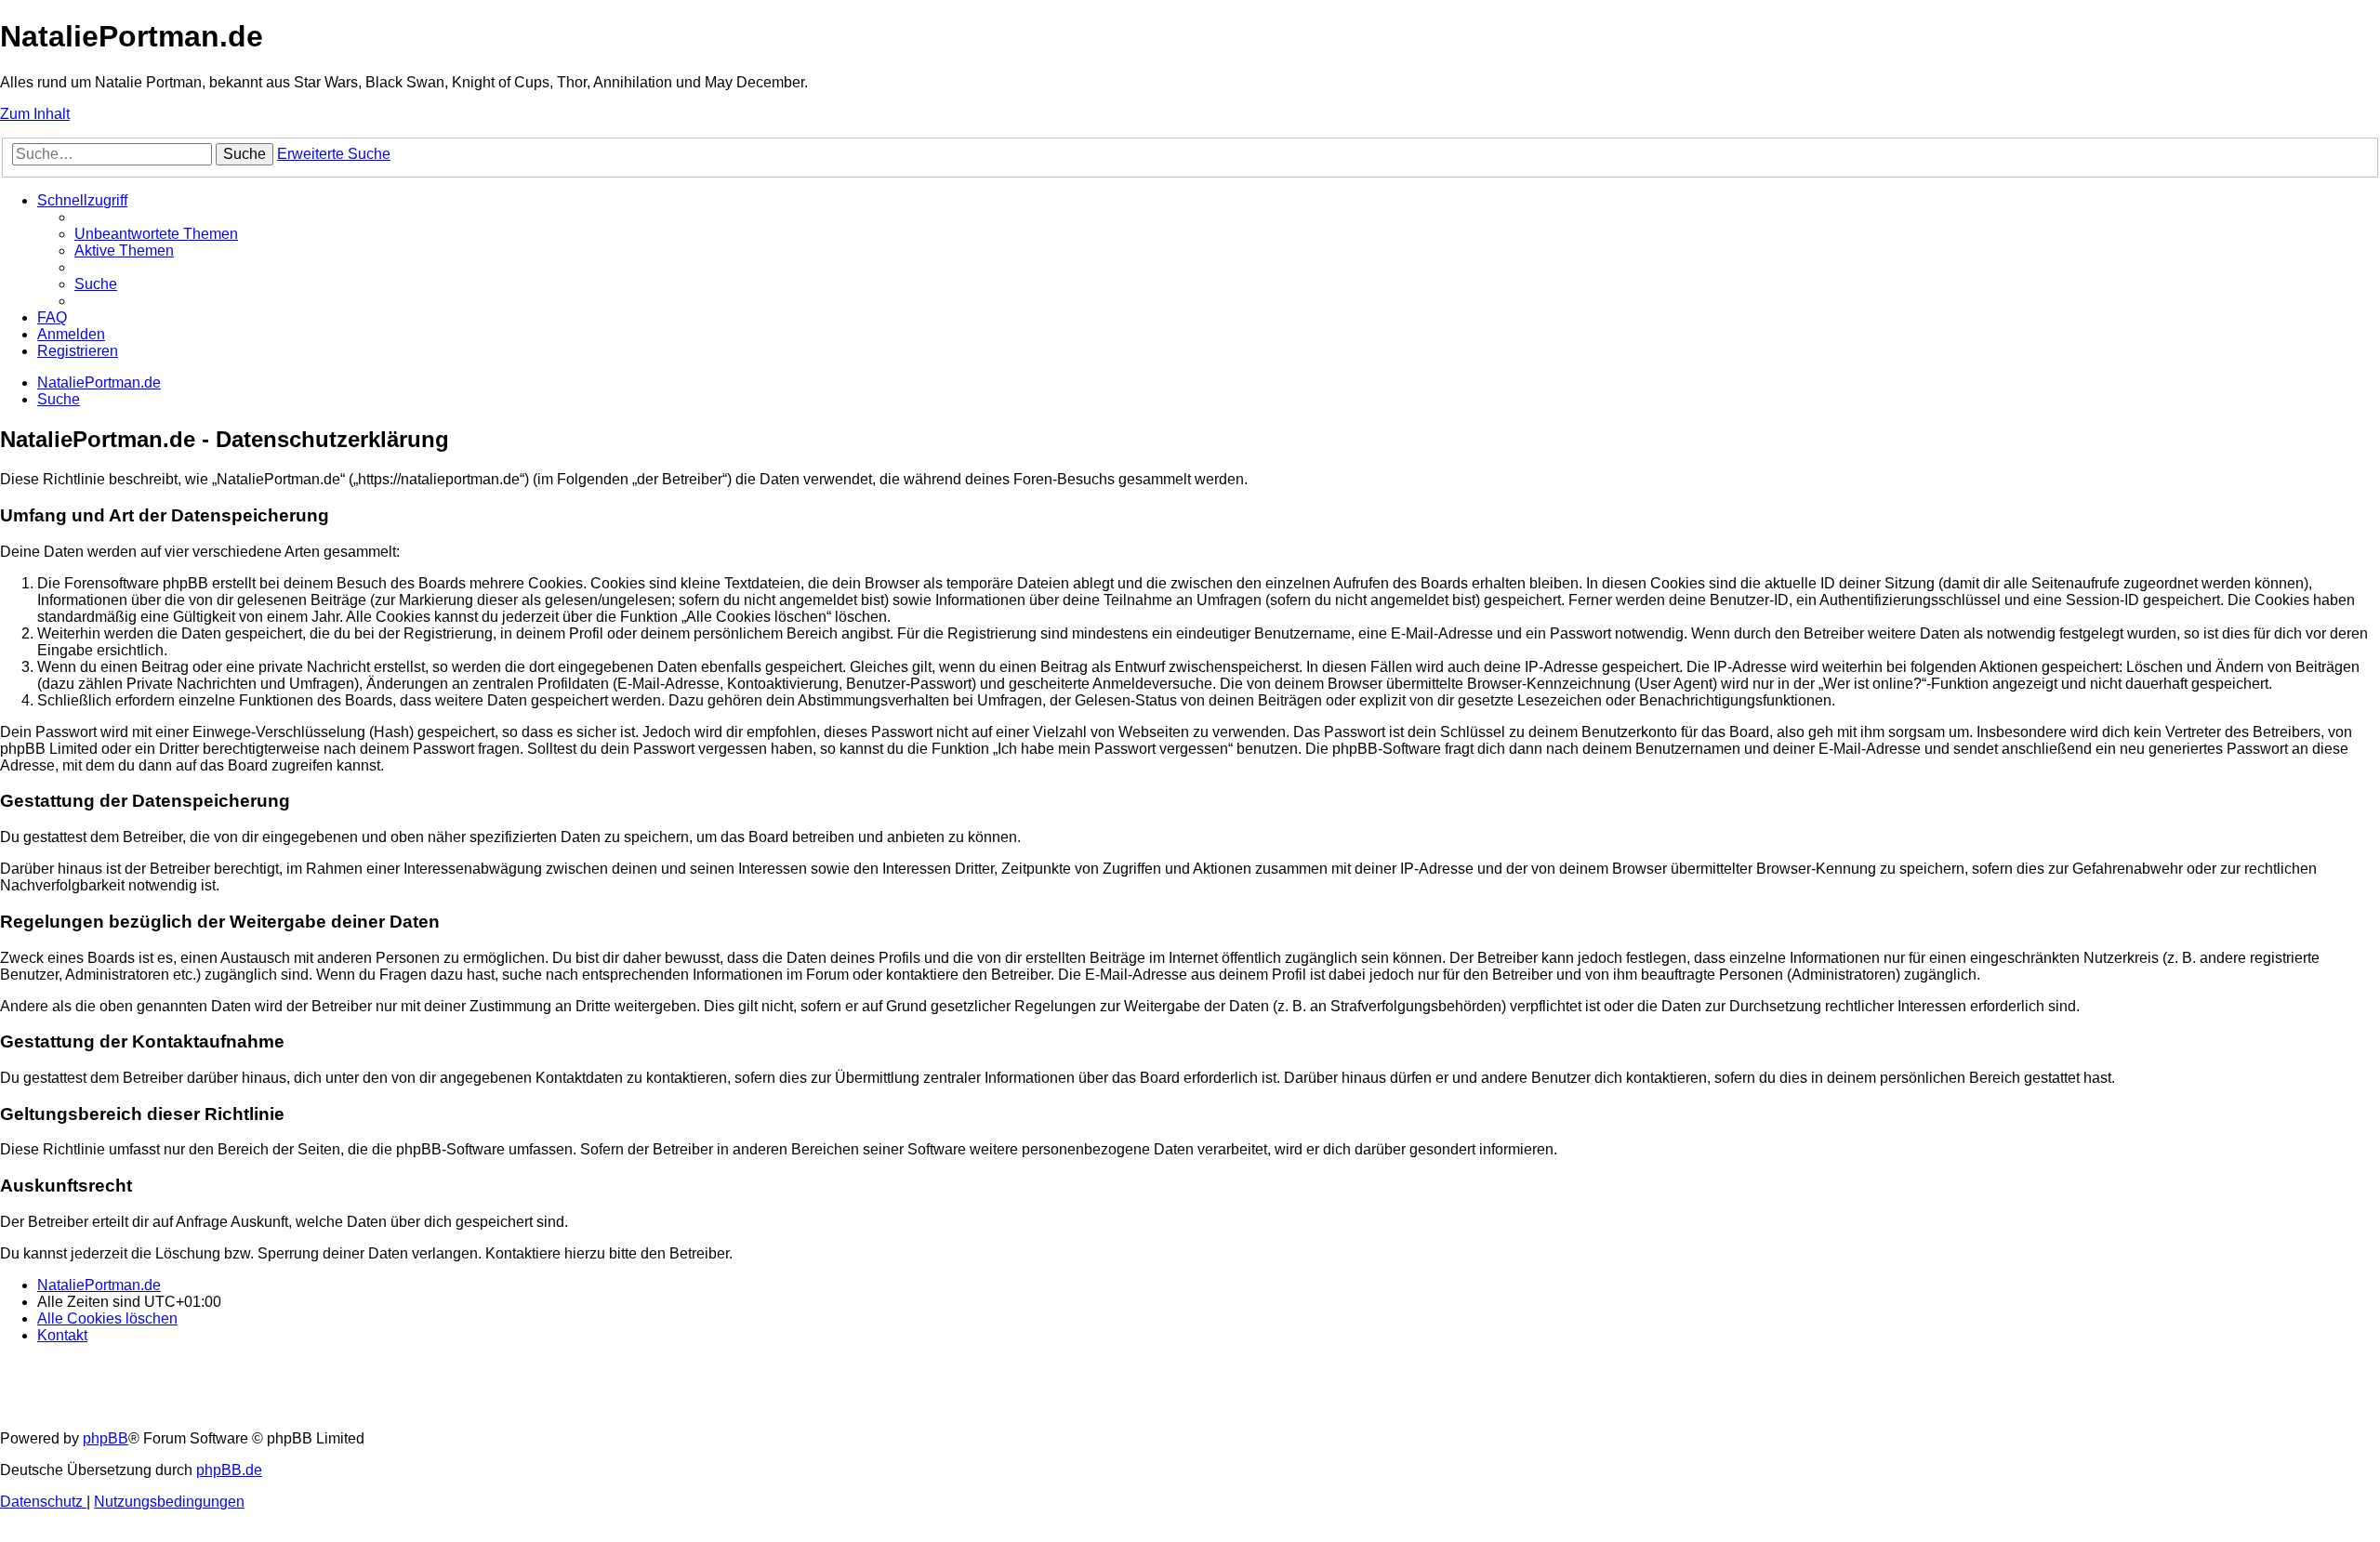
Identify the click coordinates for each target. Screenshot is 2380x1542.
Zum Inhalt (35, 114)
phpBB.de (229, 1470)
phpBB (106, 1438)
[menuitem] (156, 234)
